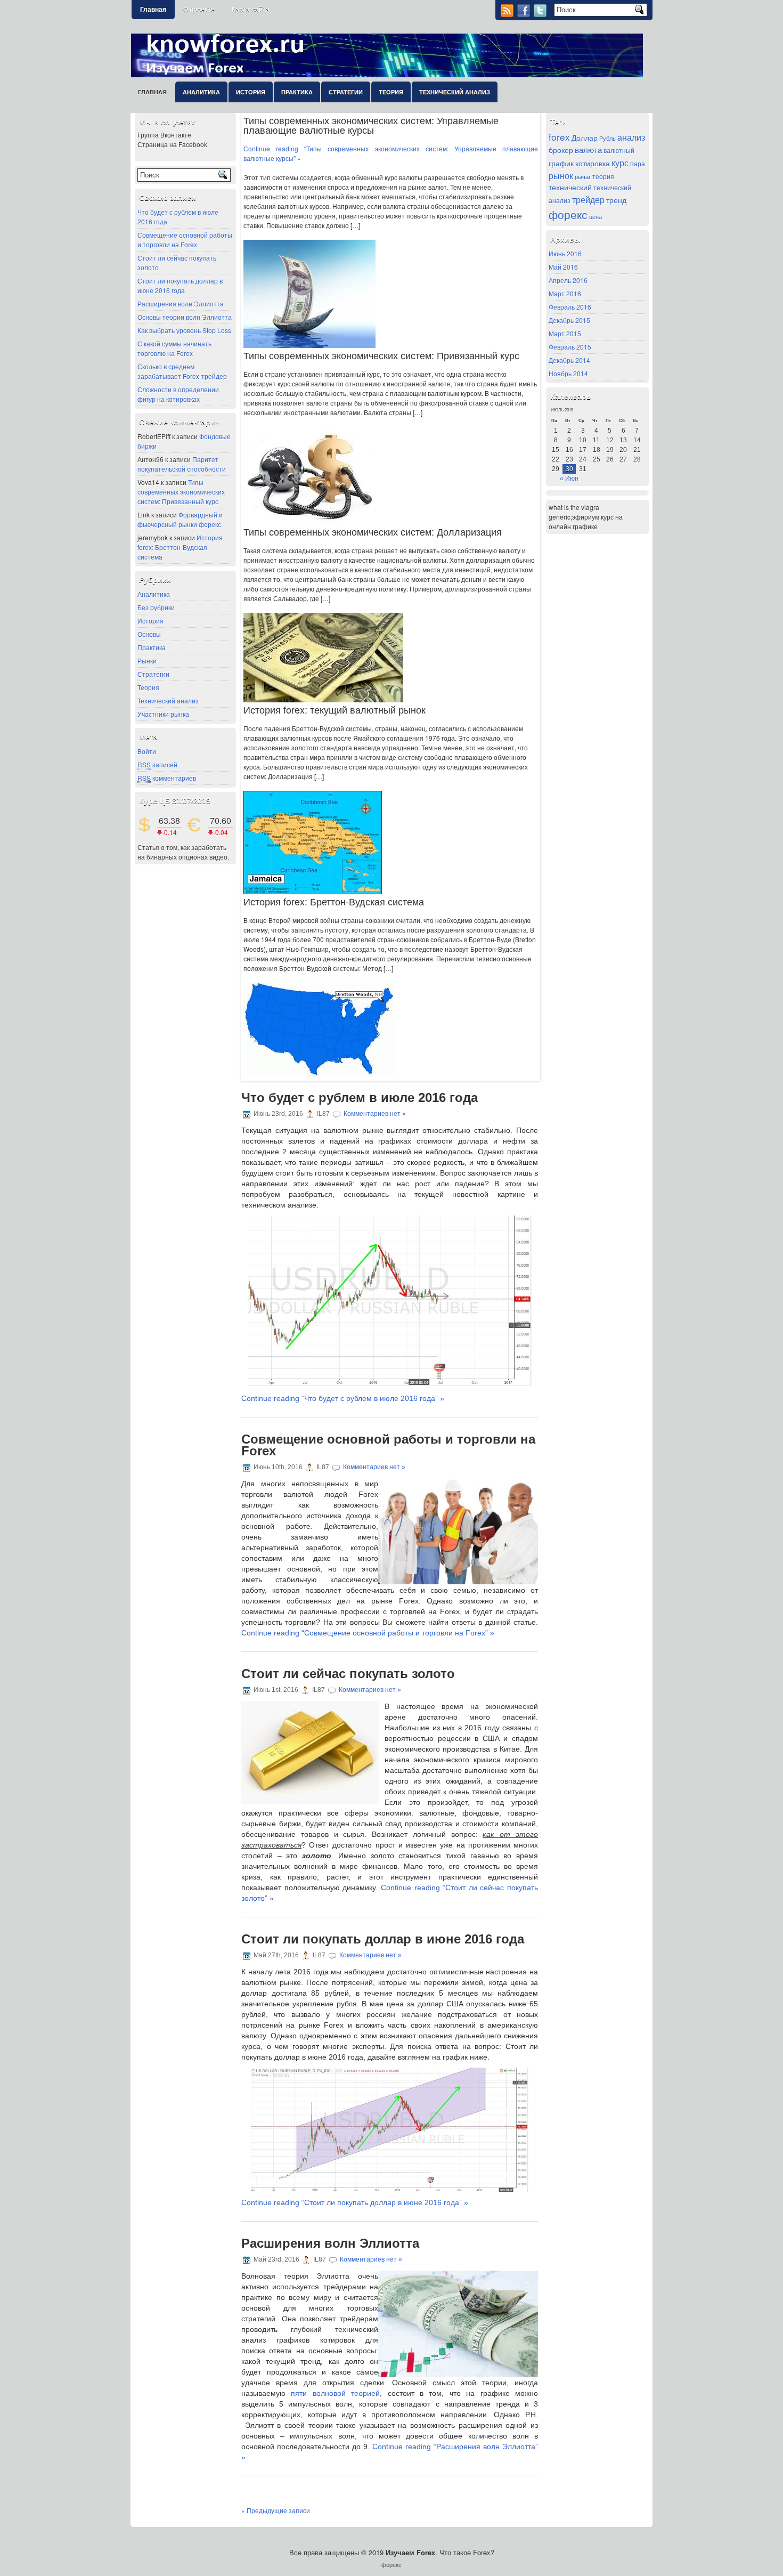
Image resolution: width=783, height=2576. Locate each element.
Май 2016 (563, 267)
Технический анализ (455, 92)
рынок (561, 175)
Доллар (585, 137)
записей (157, 764)
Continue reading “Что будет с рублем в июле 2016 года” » (343, 1398)
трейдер (588, 199)
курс (620, 163)
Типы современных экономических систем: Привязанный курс (181, 492)
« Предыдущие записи (276, 2510)
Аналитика (201, 92)
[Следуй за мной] (541, 14)
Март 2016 (565, 293)
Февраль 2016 (570, 307)
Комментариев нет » (375, 1114)
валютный (619, 150)
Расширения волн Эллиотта (181, 303)
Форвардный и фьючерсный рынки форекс (180, 519)
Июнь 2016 (565, 253)
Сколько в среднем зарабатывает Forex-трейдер (182, 371)
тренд (616, 200)
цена (596, 217)
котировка (593, 163)
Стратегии (346, 92)
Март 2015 (565, 333)
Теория (391, 92)
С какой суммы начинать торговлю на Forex (174, 348)
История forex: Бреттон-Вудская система (180, 547)
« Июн (569, 479)
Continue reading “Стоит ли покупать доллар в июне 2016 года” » (355, 2202)
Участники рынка (163, 714)
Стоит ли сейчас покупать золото (348, 1674)
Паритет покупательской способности (182, 464)
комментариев (167, 778)
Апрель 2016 (568, 280)
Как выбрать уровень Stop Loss (184, 330)
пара (638, 164)
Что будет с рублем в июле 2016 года (360, 1097)
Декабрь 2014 (569, 360)
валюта (588, 149)
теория (603, 176)
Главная (153, 10)
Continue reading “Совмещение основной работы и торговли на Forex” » (368, 1633)
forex (559, 137)
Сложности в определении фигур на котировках (178, 394)
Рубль (607, 138)
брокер (561, 150)
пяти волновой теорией (335, 2393)
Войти (147, 751)
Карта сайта (251, 10)
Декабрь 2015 (569, 320)
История (251, 92)
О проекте (199, 10)
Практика (297, 92)
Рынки (147, 661)
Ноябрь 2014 (568, 373)
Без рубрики (156, 607)
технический (570, 187)
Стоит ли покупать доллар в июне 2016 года (180, 285)
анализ (631, 137)
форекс (568, 214)
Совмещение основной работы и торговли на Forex (185, 240)
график (561, 163)
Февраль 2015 (570, 347)
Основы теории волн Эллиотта (185, 317)
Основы (149, 634)
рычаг (583, 177)
